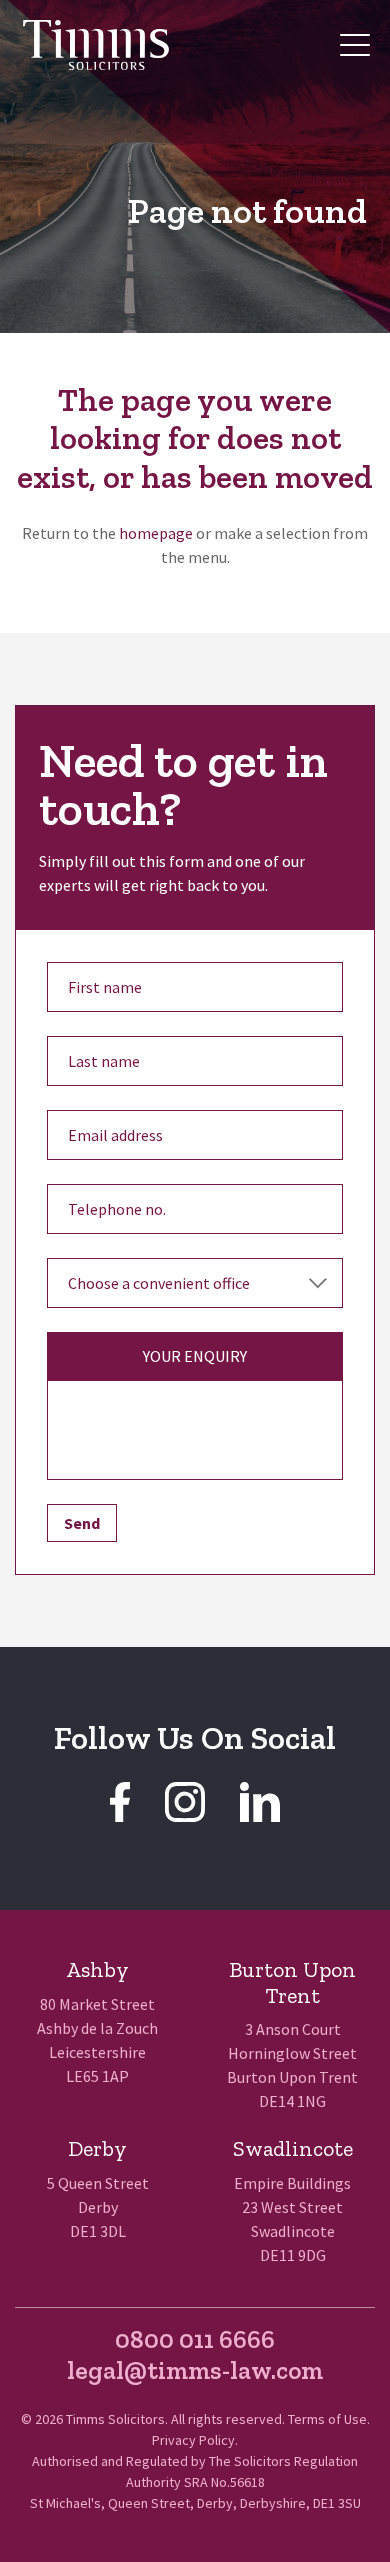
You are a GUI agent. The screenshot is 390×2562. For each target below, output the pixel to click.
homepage (156, 533)
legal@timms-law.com (195, 2370)
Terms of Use (327, 2419)
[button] (355, 45)
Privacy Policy (193, 2440)
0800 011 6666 (195, 2339)
